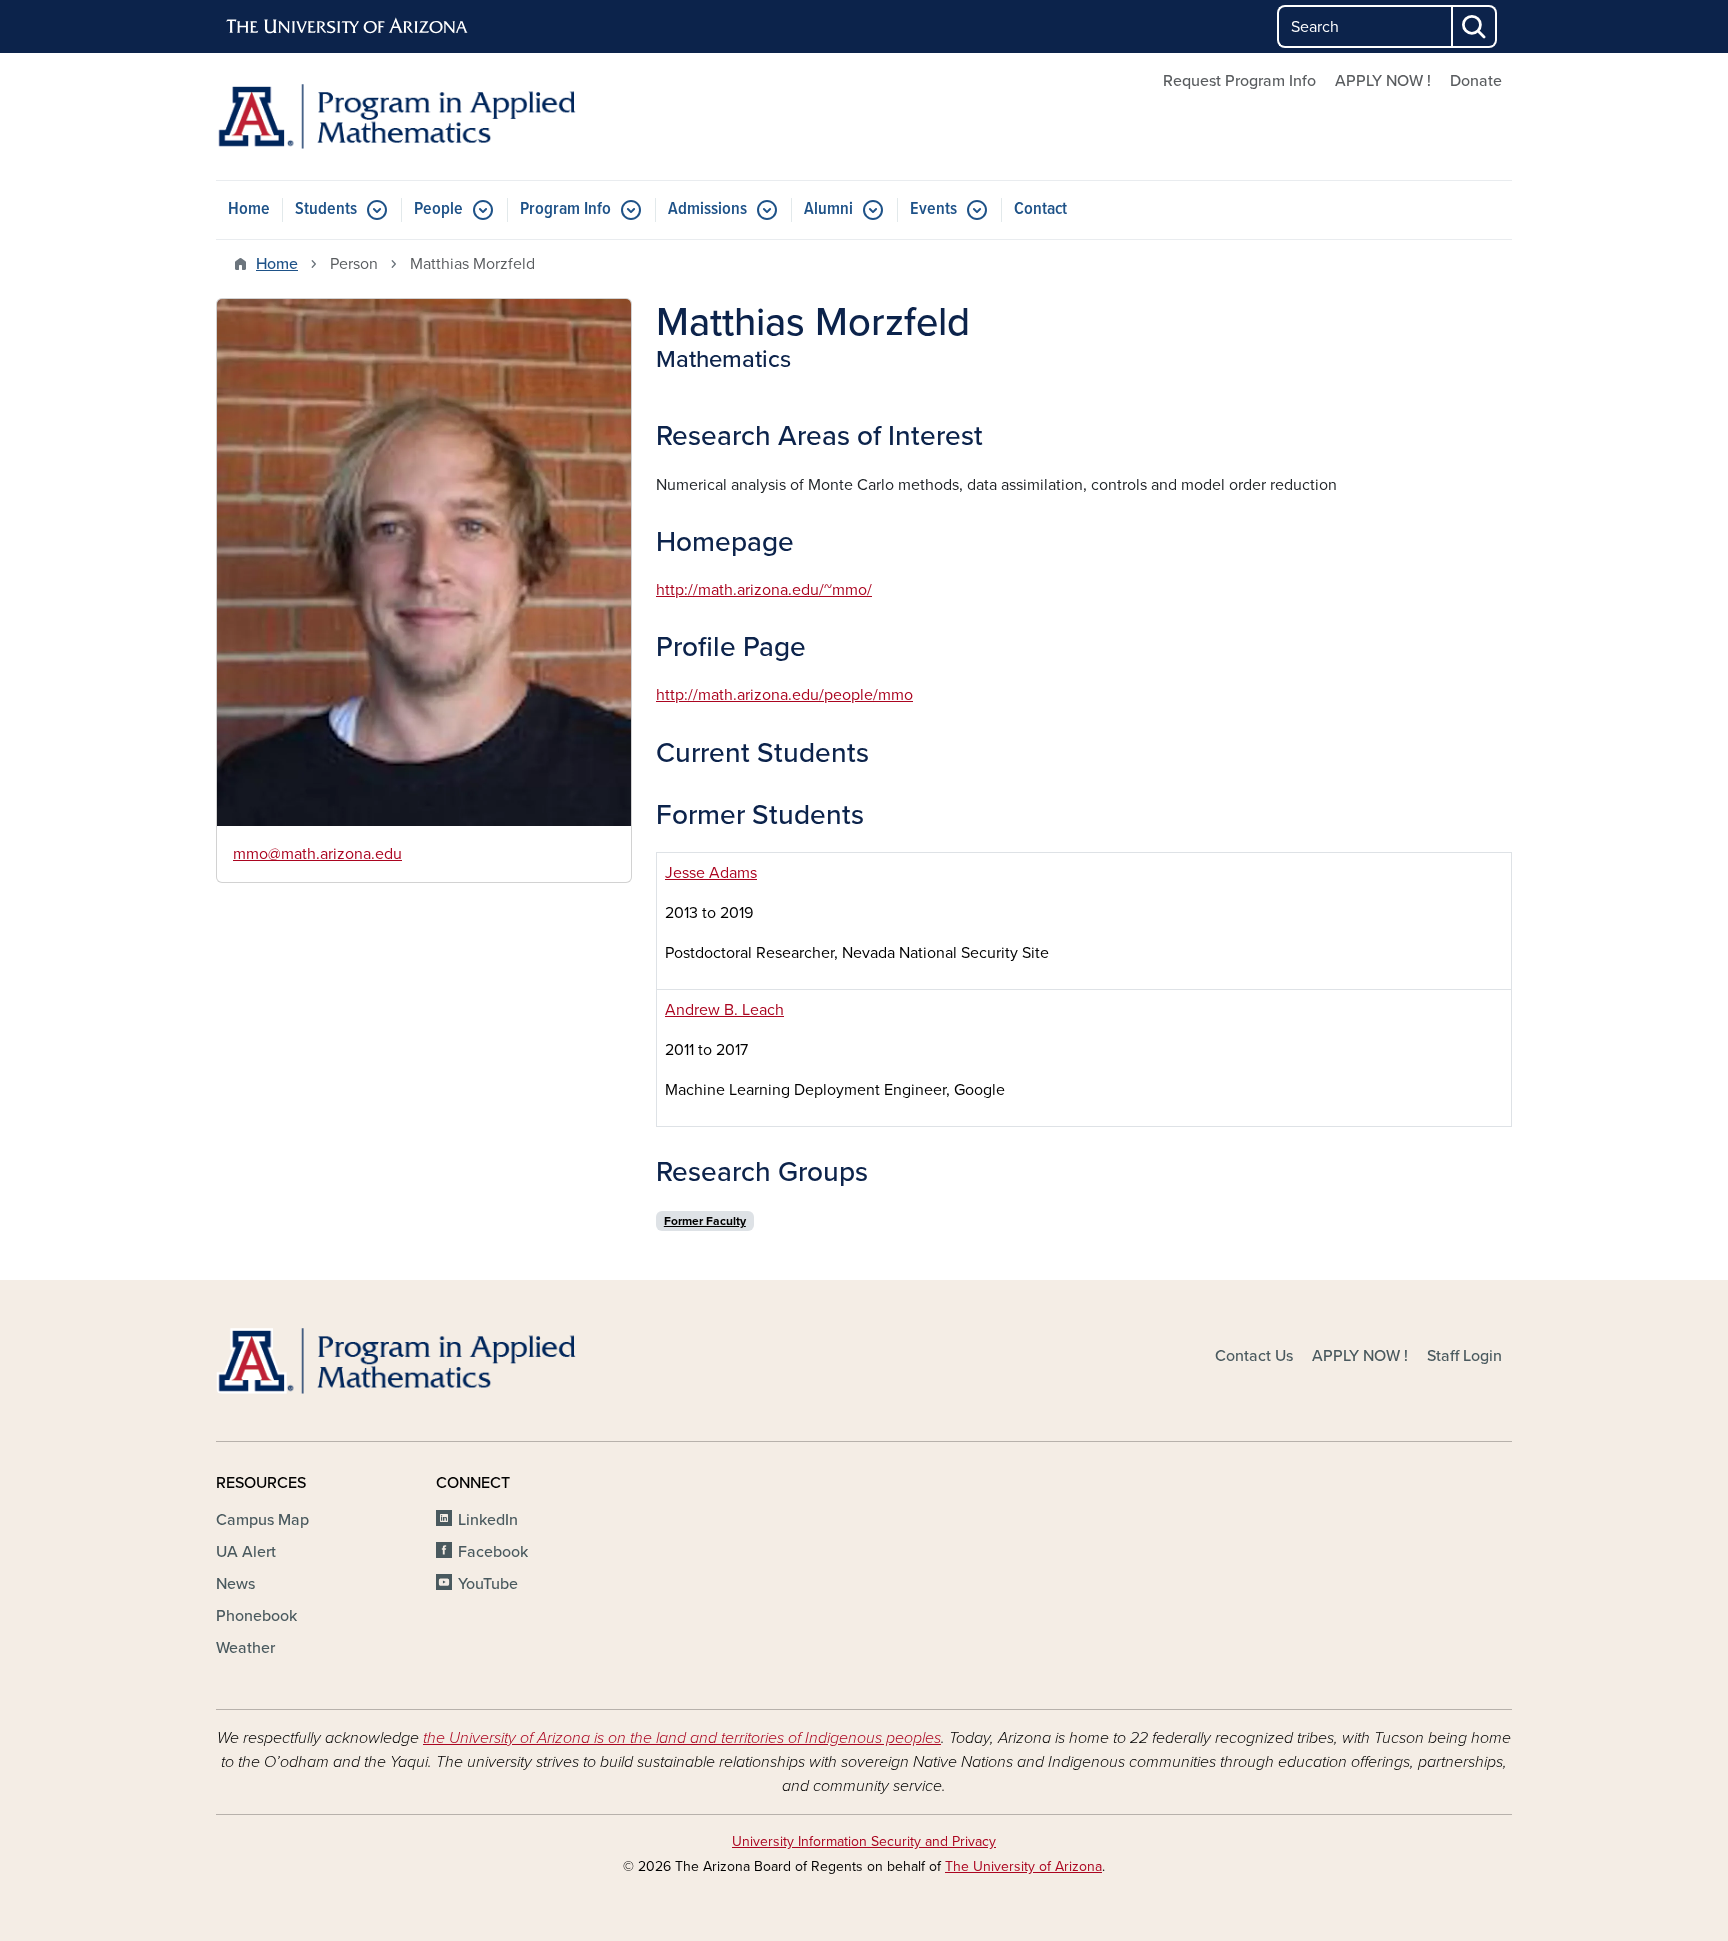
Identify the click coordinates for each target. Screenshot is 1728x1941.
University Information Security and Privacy (864, 1841)
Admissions (707, 209)
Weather (245, 1648)
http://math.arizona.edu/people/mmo (784, 695)
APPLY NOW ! (1383, 81)
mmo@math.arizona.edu (317, 854)
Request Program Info (1239, 81)
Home (249, 209)
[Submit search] (1475, 26)
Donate (1476, 81)
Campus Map (262, 1520)
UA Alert (246, 1552)
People (438, 209)
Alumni (828, 209)
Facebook (493, 1552)
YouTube (488, 1584)
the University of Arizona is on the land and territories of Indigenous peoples (682, 1738)
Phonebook (256, 1616)
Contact (1040, 209)
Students (326, 209)
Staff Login (1464, 1356)
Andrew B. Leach (724, 1010)
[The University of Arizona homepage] (348, 27)
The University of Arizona (1023, 1866)
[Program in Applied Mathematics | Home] (424, 116)
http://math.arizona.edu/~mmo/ (764, 590)
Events (933, 209)
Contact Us (1254, 1356)
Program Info (565, 209)
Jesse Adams (711, 873)
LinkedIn (488, 1520)
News (235, 1584)
